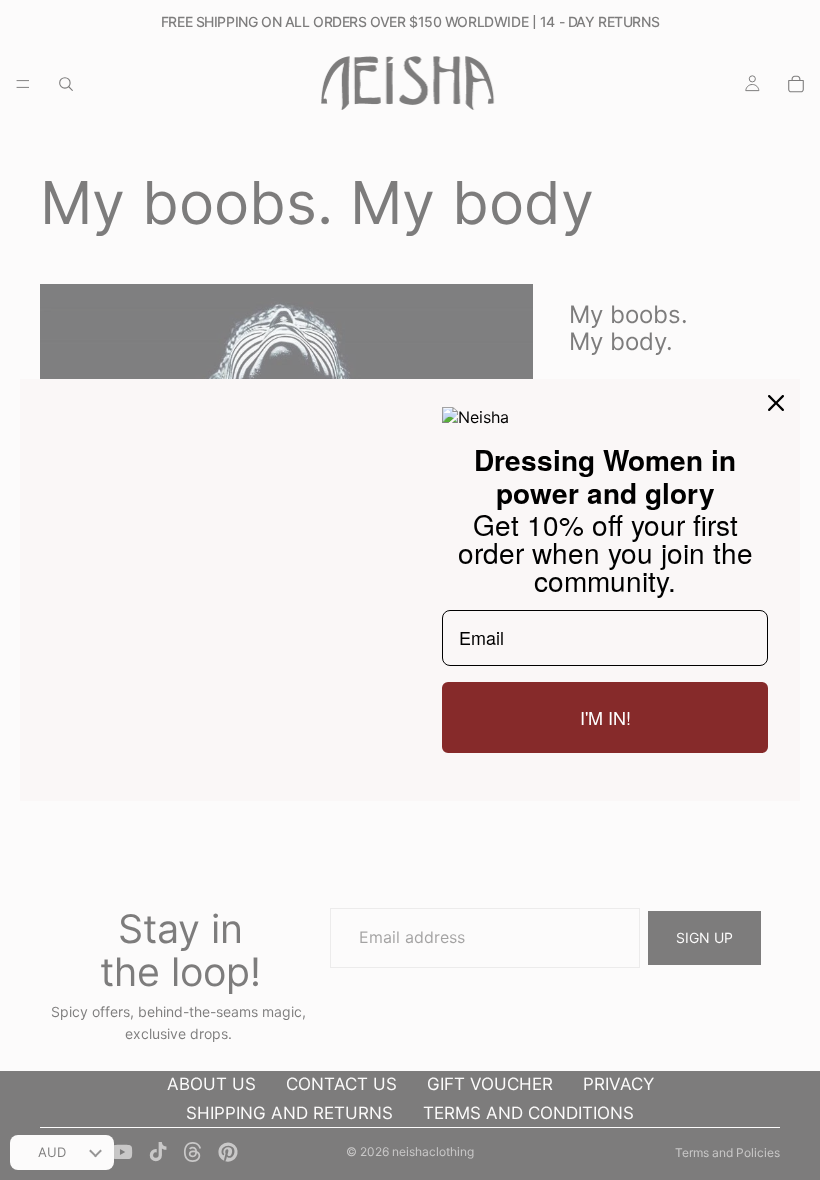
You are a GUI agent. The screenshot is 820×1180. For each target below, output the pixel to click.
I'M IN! (605, 717)
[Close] (776, 403)
